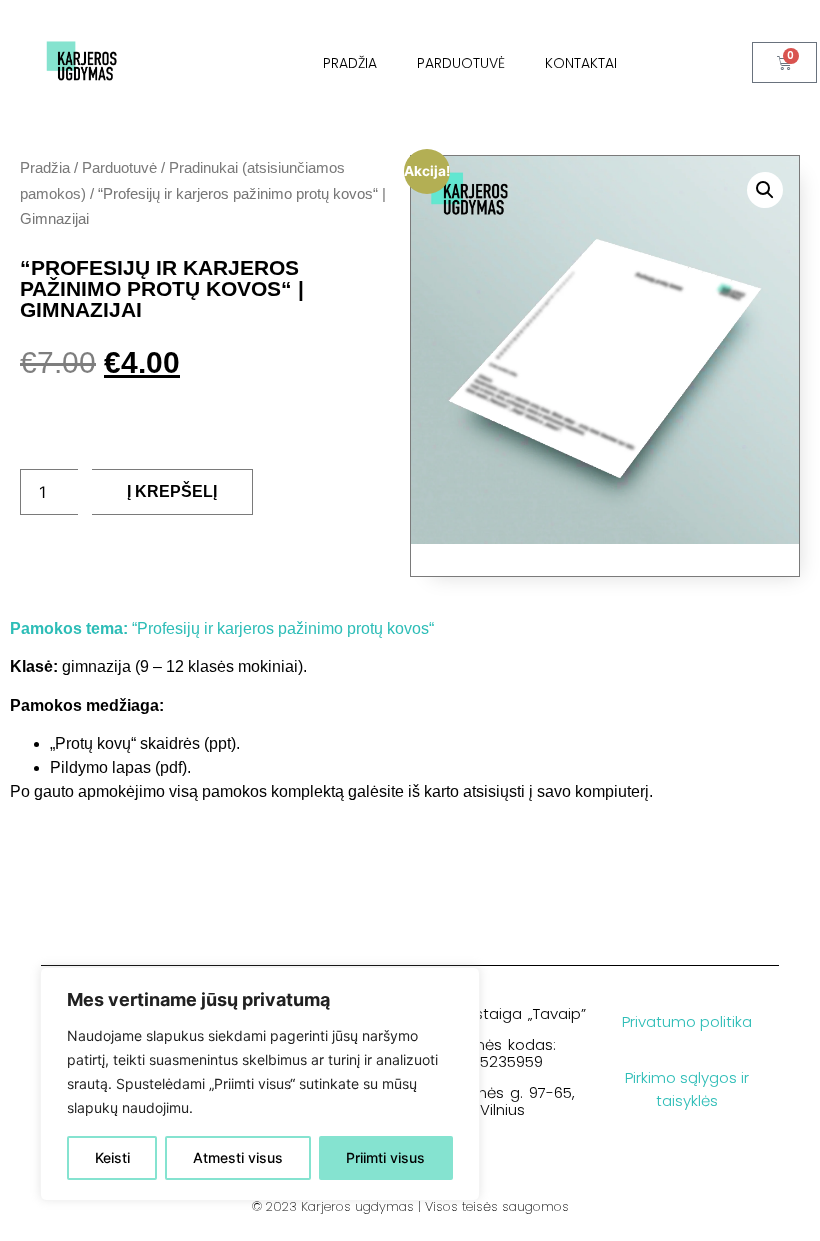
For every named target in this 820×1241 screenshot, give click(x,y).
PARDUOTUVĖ (461, 63)
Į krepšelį (172, 491)
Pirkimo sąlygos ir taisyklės (687, 1089)
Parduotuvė (119, 167)
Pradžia (45, 167)
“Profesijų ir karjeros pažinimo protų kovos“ (222, 628)
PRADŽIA (350, 63)
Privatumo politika (687, 1021)
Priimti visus (385, 1157)
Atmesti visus (238, 1157)
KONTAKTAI (581, 63)
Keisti (112, 1157)
